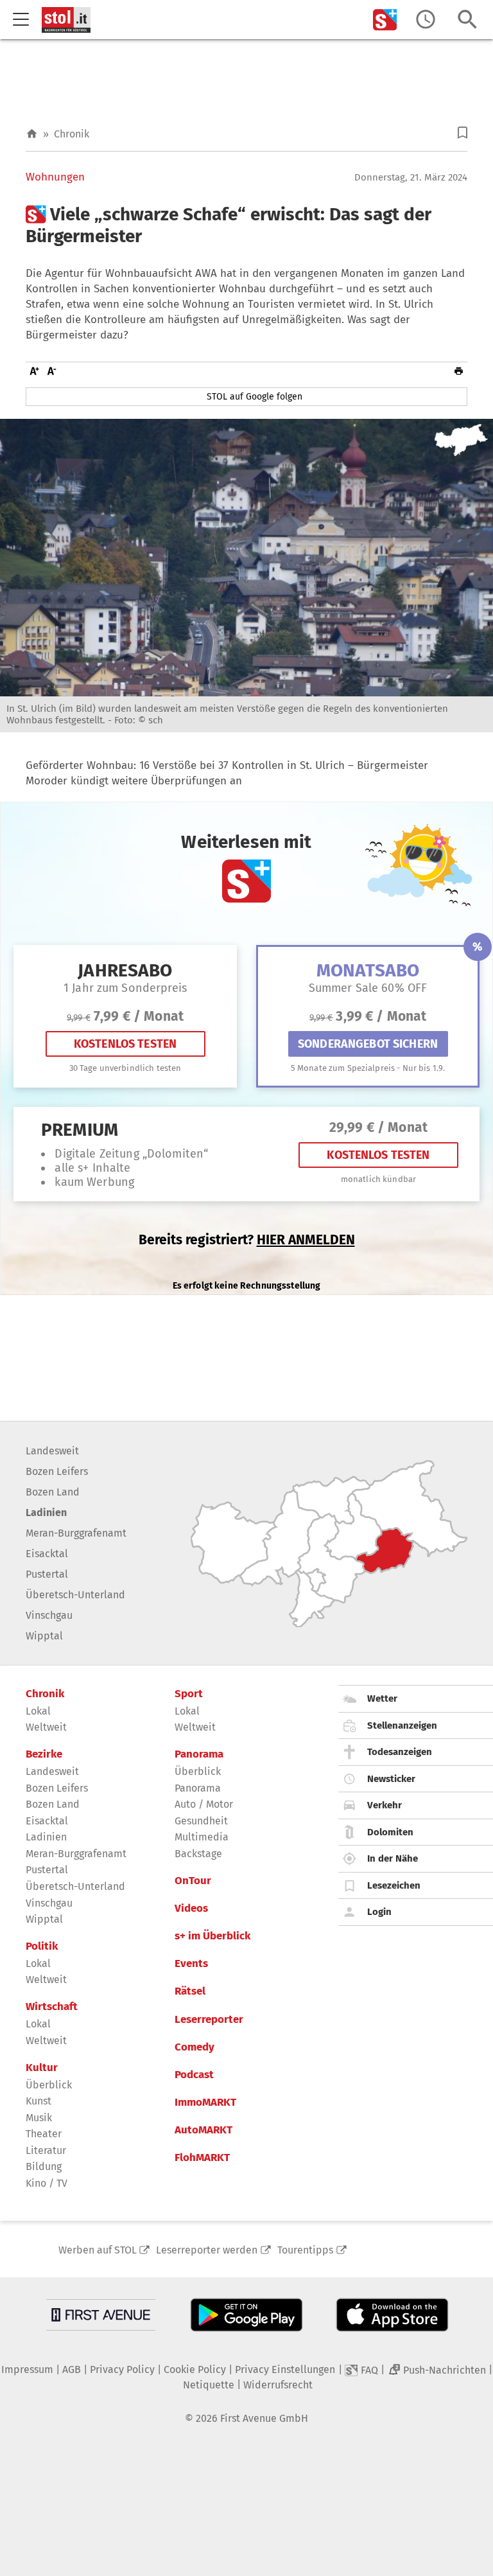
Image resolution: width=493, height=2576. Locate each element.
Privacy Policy (122, 2369)
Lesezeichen (394, 1885)
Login (379, 1912)
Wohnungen (55, 177)
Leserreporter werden (207, 2250)
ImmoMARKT (205, 2103)
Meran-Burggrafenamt (76, 1533)
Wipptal (44, 1636)
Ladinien (46, 1513)
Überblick (49, 2085)
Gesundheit (201, 1821)
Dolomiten (390, 1832)
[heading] (246, 225)
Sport (189, 1694)
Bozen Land (53, 1492)
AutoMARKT (203, 2130)
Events (191, 1964)
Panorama (199, 1754)
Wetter (382, 1698)
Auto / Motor (204, 1804)
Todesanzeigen (400, 1752)
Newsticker (391, 1779)
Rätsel (190, 1991)
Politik (42, 1946)
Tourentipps (305, 2250)
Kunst (39, 2101)
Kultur (42, 2068)
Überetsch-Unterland (75, 1595)
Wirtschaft (52, 2007)
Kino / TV (47, 2183)
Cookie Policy (195, 2369)
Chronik (72, 134)
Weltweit (46, 1727)
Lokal (38, 1711)
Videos (191, 1909)
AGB (72, 2369)
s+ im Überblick (212, 1936)
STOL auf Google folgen (255, 397)
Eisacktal (47, 1554)
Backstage (198, 1854)
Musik (39, 2118)
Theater (44, 2134)
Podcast (194, 2075)
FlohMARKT (202, 2158)
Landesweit (52, 1451)
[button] (463, 133)
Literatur (46, 2150)
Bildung (44, 2166)
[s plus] (385, 20)
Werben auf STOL (98, 2250)
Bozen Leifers (57, 1471)
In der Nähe (393, 1858)
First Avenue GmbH (264, 2418)
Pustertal (47, 1574)
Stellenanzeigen (402, 1725)
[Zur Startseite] (32, 134)
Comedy (195, 2047)
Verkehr (385, 1805)
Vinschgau (49, 1615)
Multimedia (202, 1837)
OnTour (193, 1881)
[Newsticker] (426, 20)
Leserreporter (209, 2020)
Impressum (27, 2369)
